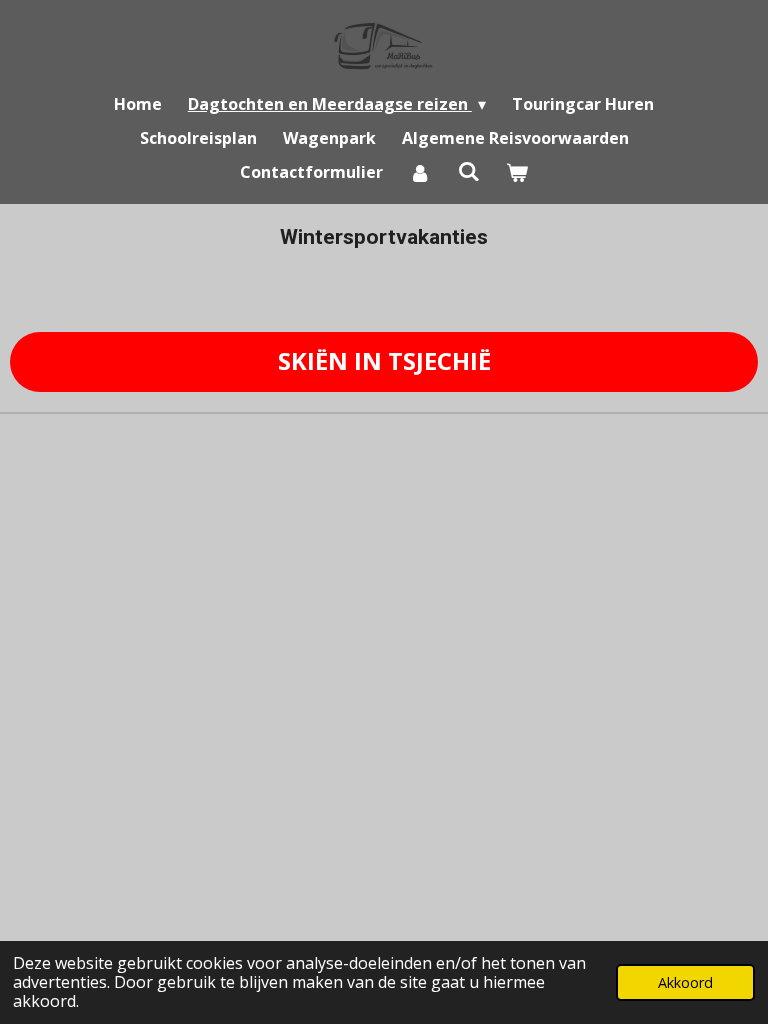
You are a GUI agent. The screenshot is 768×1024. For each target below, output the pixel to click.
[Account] (420, 172)
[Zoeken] (468, 171)
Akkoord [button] (685, 982)
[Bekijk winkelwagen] (517, 172)
